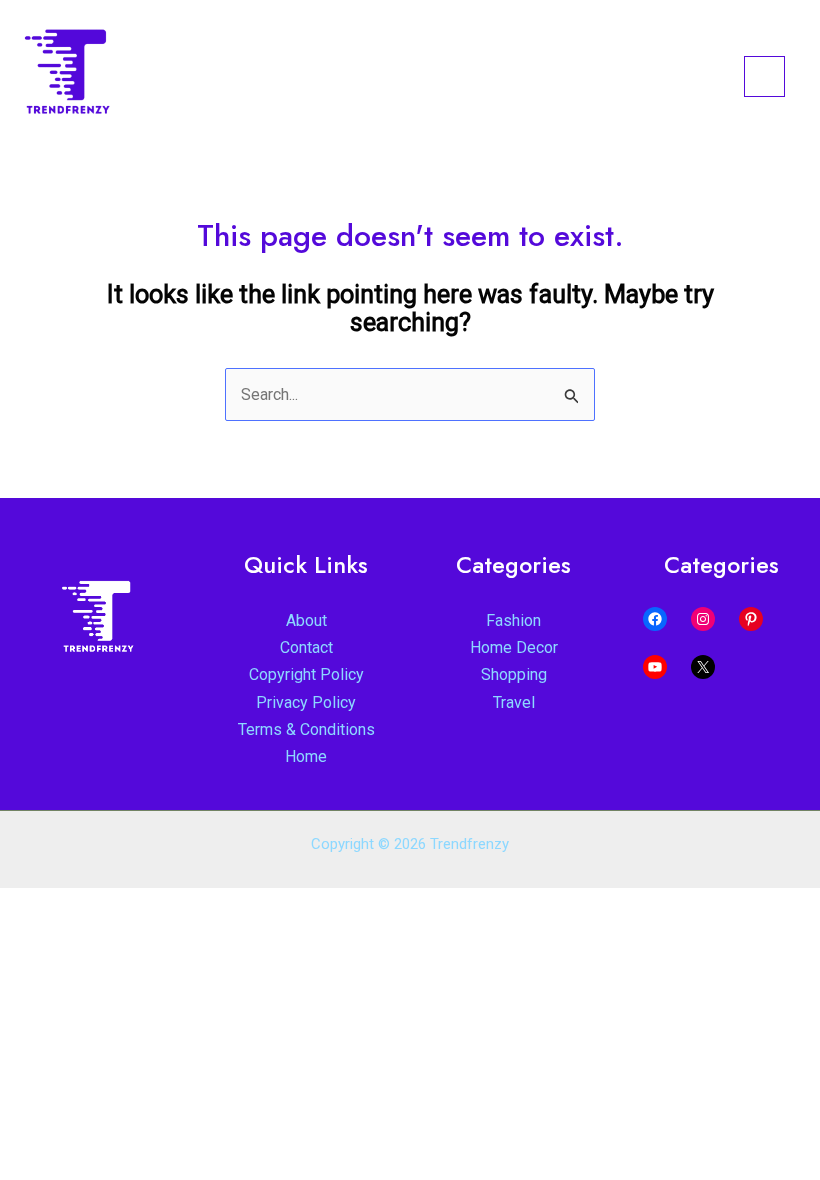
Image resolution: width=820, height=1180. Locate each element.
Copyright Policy (306, 674)
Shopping (514, 674)
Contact (306, 647)
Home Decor (514, 647)
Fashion (513, 620)
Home (306, 756)
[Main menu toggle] (764, 76)
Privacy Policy (306, 702)
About (306, 620)
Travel (514, 702)
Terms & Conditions (306, 729)
